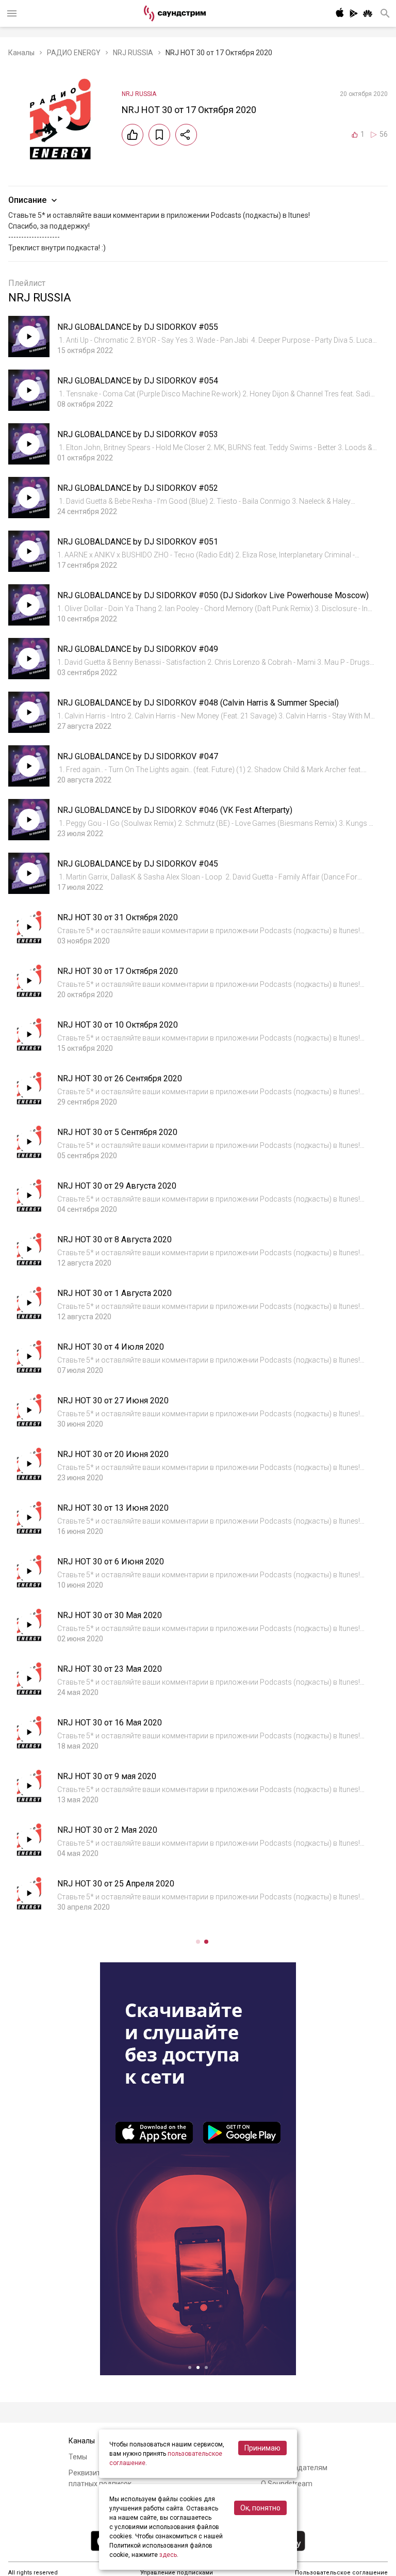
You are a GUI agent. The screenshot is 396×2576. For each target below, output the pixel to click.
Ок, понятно (260, 2508)
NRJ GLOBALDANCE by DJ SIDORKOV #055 (138, 327)
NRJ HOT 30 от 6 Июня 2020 (111, 1562)
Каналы (21, 53)
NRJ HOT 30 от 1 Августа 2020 (114, 1293)
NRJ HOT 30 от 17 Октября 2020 (118, 971)
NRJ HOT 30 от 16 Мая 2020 (110, 1723)
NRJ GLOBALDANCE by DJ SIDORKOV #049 (138, 649)
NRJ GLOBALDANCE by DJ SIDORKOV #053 (138, 434)
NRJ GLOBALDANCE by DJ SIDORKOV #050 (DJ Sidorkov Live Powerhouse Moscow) (213, 595)
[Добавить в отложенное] (159, 135)
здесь (168, 2555)
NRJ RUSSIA (133, 53)
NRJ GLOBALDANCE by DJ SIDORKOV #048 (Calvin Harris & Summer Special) (198, 703)
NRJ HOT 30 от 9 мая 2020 (107, 1776)
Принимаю (262, 2448)
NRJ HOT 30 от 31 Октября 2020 (118, 917)
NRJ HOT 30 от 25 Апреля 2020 (116, 1884)
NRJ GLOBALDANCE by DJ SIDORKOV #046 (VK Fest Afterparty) (175, 810)
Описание (27, 200)
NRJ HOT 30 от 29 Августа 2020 (117, 1186)
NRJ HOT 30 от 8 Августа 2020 (114, 1239)
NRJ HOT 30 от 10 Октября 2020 (118, 1025)
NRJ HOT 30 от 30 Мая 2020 (110, 1615)
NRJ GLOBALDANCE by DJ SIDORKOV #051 (138, 542)
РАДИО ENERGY (74, 53)
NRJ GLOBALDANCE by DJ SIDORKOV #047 (138, 756)
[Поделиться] (186, 135)
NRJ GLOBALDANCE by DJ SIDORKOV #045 (138, 864)
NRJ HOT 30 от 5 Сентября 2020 (117, 1132)
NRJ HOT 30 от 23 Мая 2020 (110, 1669)
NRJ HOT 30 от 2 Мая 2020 (107, 1830)
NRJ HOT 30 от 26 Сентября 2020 (120, 1078)
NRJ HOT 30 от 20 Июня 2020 (113, 1454)
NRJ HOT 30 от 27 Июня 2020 (113, 1401)
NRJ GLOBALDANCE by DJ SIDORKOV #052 (138, 488)
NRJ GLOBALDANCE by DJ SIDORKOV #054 (138, 381)
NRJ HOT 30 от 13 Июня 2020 (113, 1508)
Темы (78, 2457)
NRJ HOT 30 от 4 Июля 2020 (111, 1347)
